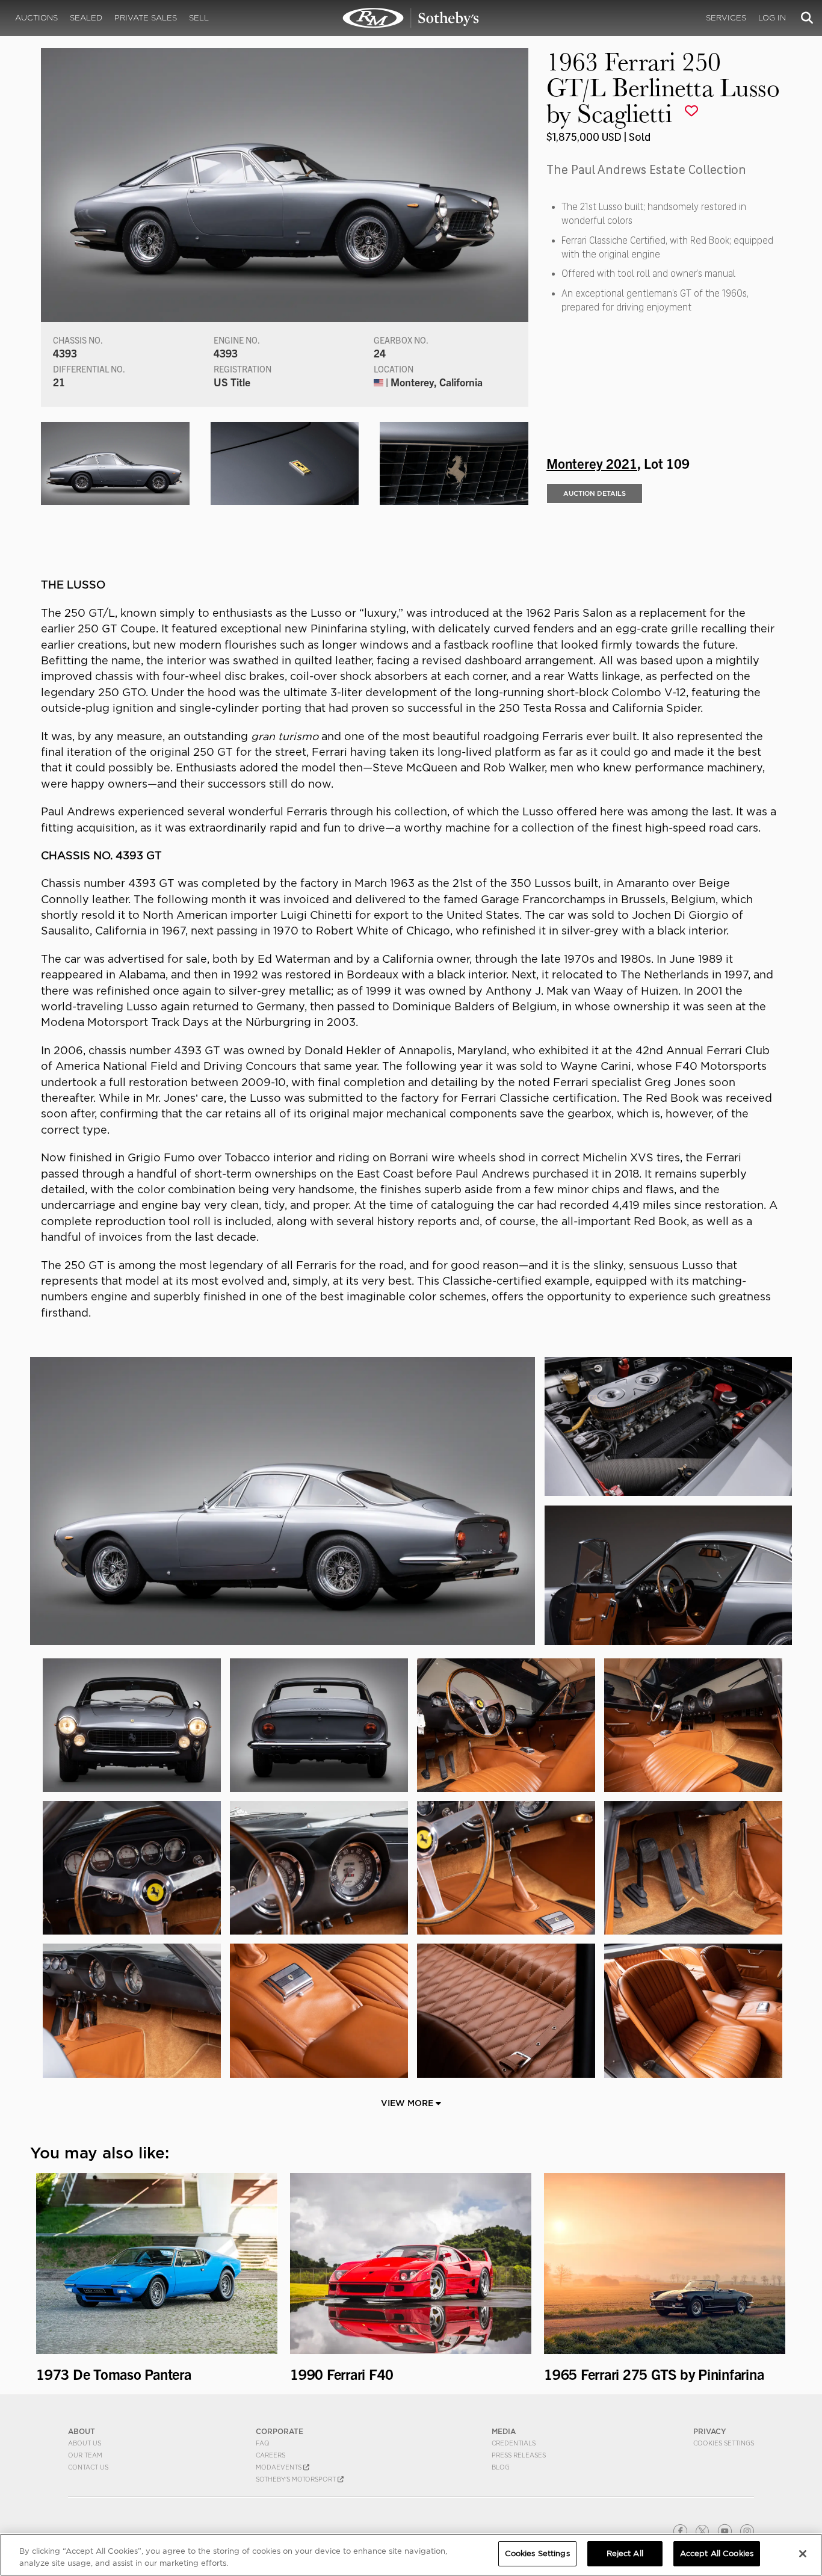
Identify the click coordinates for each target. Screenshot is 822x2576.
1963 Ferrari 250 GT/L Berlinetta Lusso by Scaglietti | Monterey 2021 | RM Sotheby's (411, 18)
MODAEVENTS (280, 2467)
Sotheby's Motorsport (297, 2479)
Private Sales (146, 18)
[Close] (803, 2554)
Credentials (514, 2443)
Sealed (86, 18)
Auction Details (595, 493)
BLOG (501, 2467)
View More (408, 2103)
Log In (772, 18)
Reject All (625, 2553)
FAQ (263, 2443)
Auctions (36, 18)
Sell (199, 18)
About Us (85, 2443)
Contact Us (88, 2467)
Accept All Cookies (717, 2553)
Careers (270, 2455)
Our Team (85, 2455)
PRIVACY (710, 2431)
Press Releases (519, 2455)
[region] (411, 2555)
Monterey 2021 (592, 463)
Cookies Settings (724, 2443)
